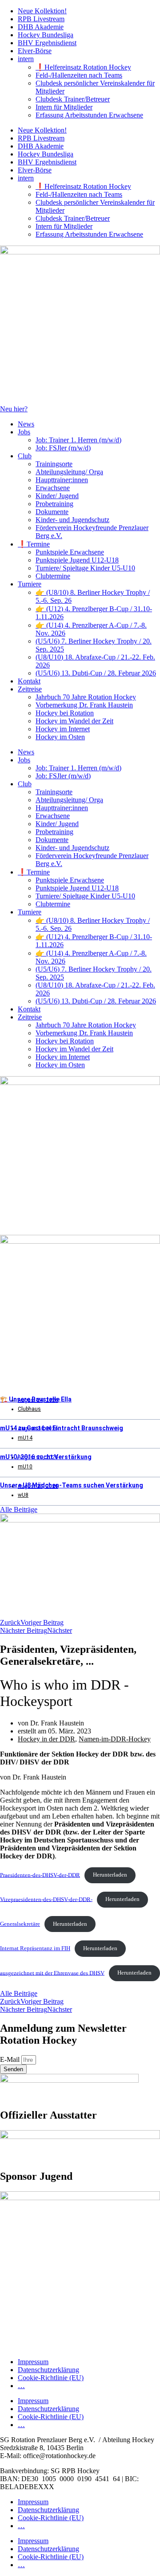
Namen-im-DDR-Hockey (115, 1739)
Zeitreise (30, 689)
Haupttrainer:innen (62, 480)
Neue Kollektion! (42, 11)
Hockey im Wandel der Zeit (74, 721)
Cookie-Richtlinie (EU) (51, 2378)
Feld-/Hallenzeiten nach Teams (79, 75)
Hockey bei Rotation (65, 713)
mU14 (25, 1438)
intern (26, 59)
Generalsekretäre (20, 1924)
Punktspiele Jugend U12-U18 (77, 560)
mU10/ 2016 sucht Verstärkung (46, 1457)
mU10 (25, 1467)
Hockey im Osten (60, 737)
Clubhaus (29, 1409)
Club (25, 456)
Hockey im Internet (63, 729)
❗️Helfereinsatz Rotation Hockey (83, 67)
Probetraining (54, 504)
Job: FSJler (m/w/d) (63, 448)
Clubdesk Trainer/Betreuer (73, 99)
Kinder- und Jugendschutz (72, 520)
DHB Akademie (41, 27)
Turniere (30, 584)
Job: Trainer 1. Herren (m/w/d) (78, 440)
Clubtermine (53, 576)
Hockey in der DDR (46, 1739)
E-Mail (11, 2059)
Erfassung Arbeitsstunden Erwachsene (89, 115)
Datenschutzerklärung (48, 2370)
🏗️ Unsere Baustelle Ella (36, 1399)
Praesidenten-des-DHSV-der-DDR (40, 1875)
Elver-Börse (35, 51)
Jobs (24, 432)
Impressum (33, 2362)
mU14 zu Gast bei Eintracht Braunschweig (62, 1428)
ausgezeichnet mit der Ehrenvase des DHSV (52, 1973)
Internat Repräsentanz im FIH (35, 1948)
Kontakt (29, 681)
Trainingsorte (54, 464)
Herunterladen (110, 1875)
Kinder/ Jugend (57, 496)
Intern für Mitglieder (64, 107)
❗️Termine (34, 544)
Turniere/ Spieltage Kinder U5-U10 (85, 568)
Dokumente (52, 512)
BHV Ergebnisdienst (47, 43)
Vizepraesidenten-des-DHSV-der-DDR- (46, 1899)
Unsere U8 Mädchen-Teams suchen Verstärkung (72, 1485)
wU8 (23, 1495)
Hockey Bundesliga (46, 35)
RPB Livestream (41, 19)
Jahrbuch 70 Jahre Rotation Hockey (86, 697)
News (26, 424)
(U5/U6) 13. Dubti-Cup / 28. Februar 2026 (96, 673)
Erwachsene (53, 488)
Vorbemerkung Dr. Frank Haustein (84, 705)
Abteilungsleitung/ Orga (69, 472)
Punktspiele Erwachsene (70, 552)
